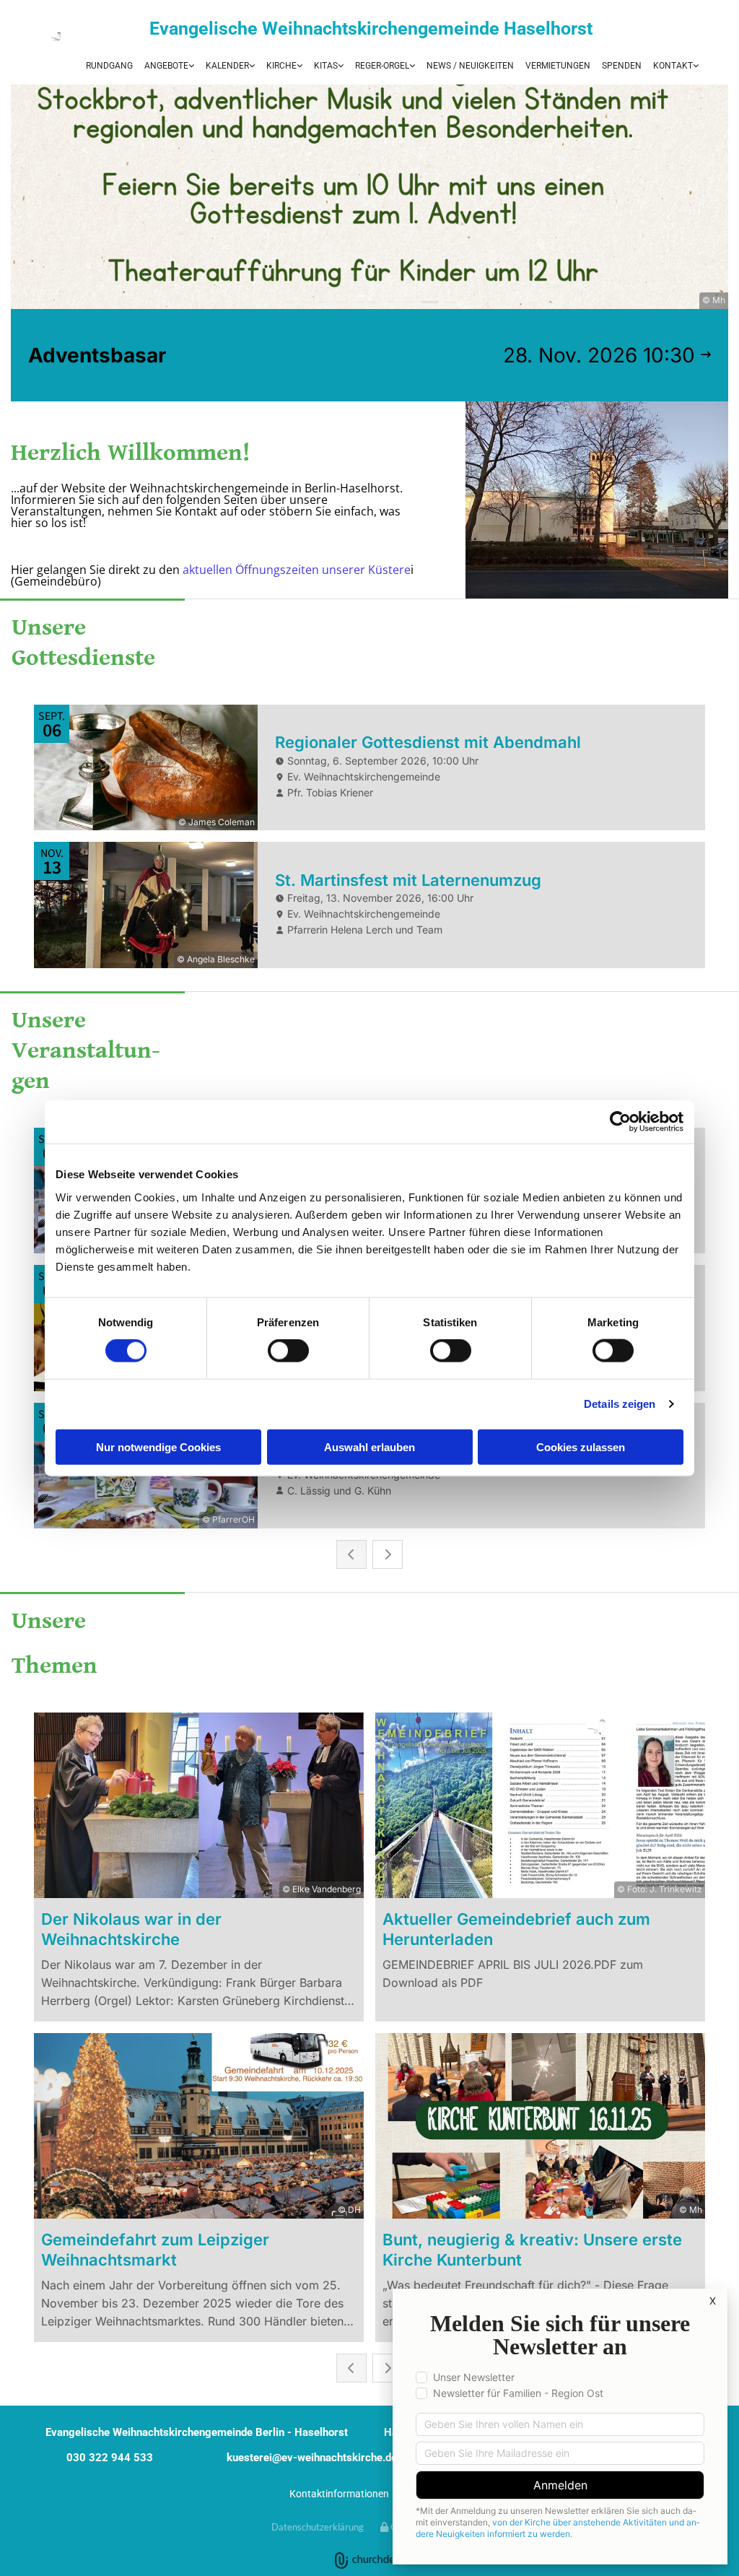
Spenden (622, 66)
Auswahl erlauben (369, 1446)
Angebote (166, 66)
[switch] (288, 1351)
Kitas (326, 66)
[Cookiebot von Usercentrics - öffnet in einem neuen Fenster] (620, 1122)
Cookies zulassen (581, 1446)
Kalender (227, 66)
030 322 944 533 (110, 2458)
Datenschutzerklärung (318, 2527)
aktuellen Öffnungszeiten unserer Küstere (297, 570)
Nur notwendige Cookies (158, 1446)
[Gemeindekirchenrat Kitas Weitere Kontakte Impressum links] (695, 66)
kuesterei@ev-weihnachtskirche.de (312, 2458)
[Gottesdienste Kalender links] (251, 66)
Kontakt (673, 66)
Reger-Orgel (382, 66)
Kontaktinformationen (339, 2494)
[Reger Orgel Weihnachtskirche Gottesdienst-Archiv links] (299, 66)
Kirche (281, 66)
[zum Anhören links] (411, 66)
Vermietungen (558, 66)
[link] (169, 66)
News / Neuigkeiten (470, 66)
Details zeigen (620, 1404)
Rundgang (109, 66)
